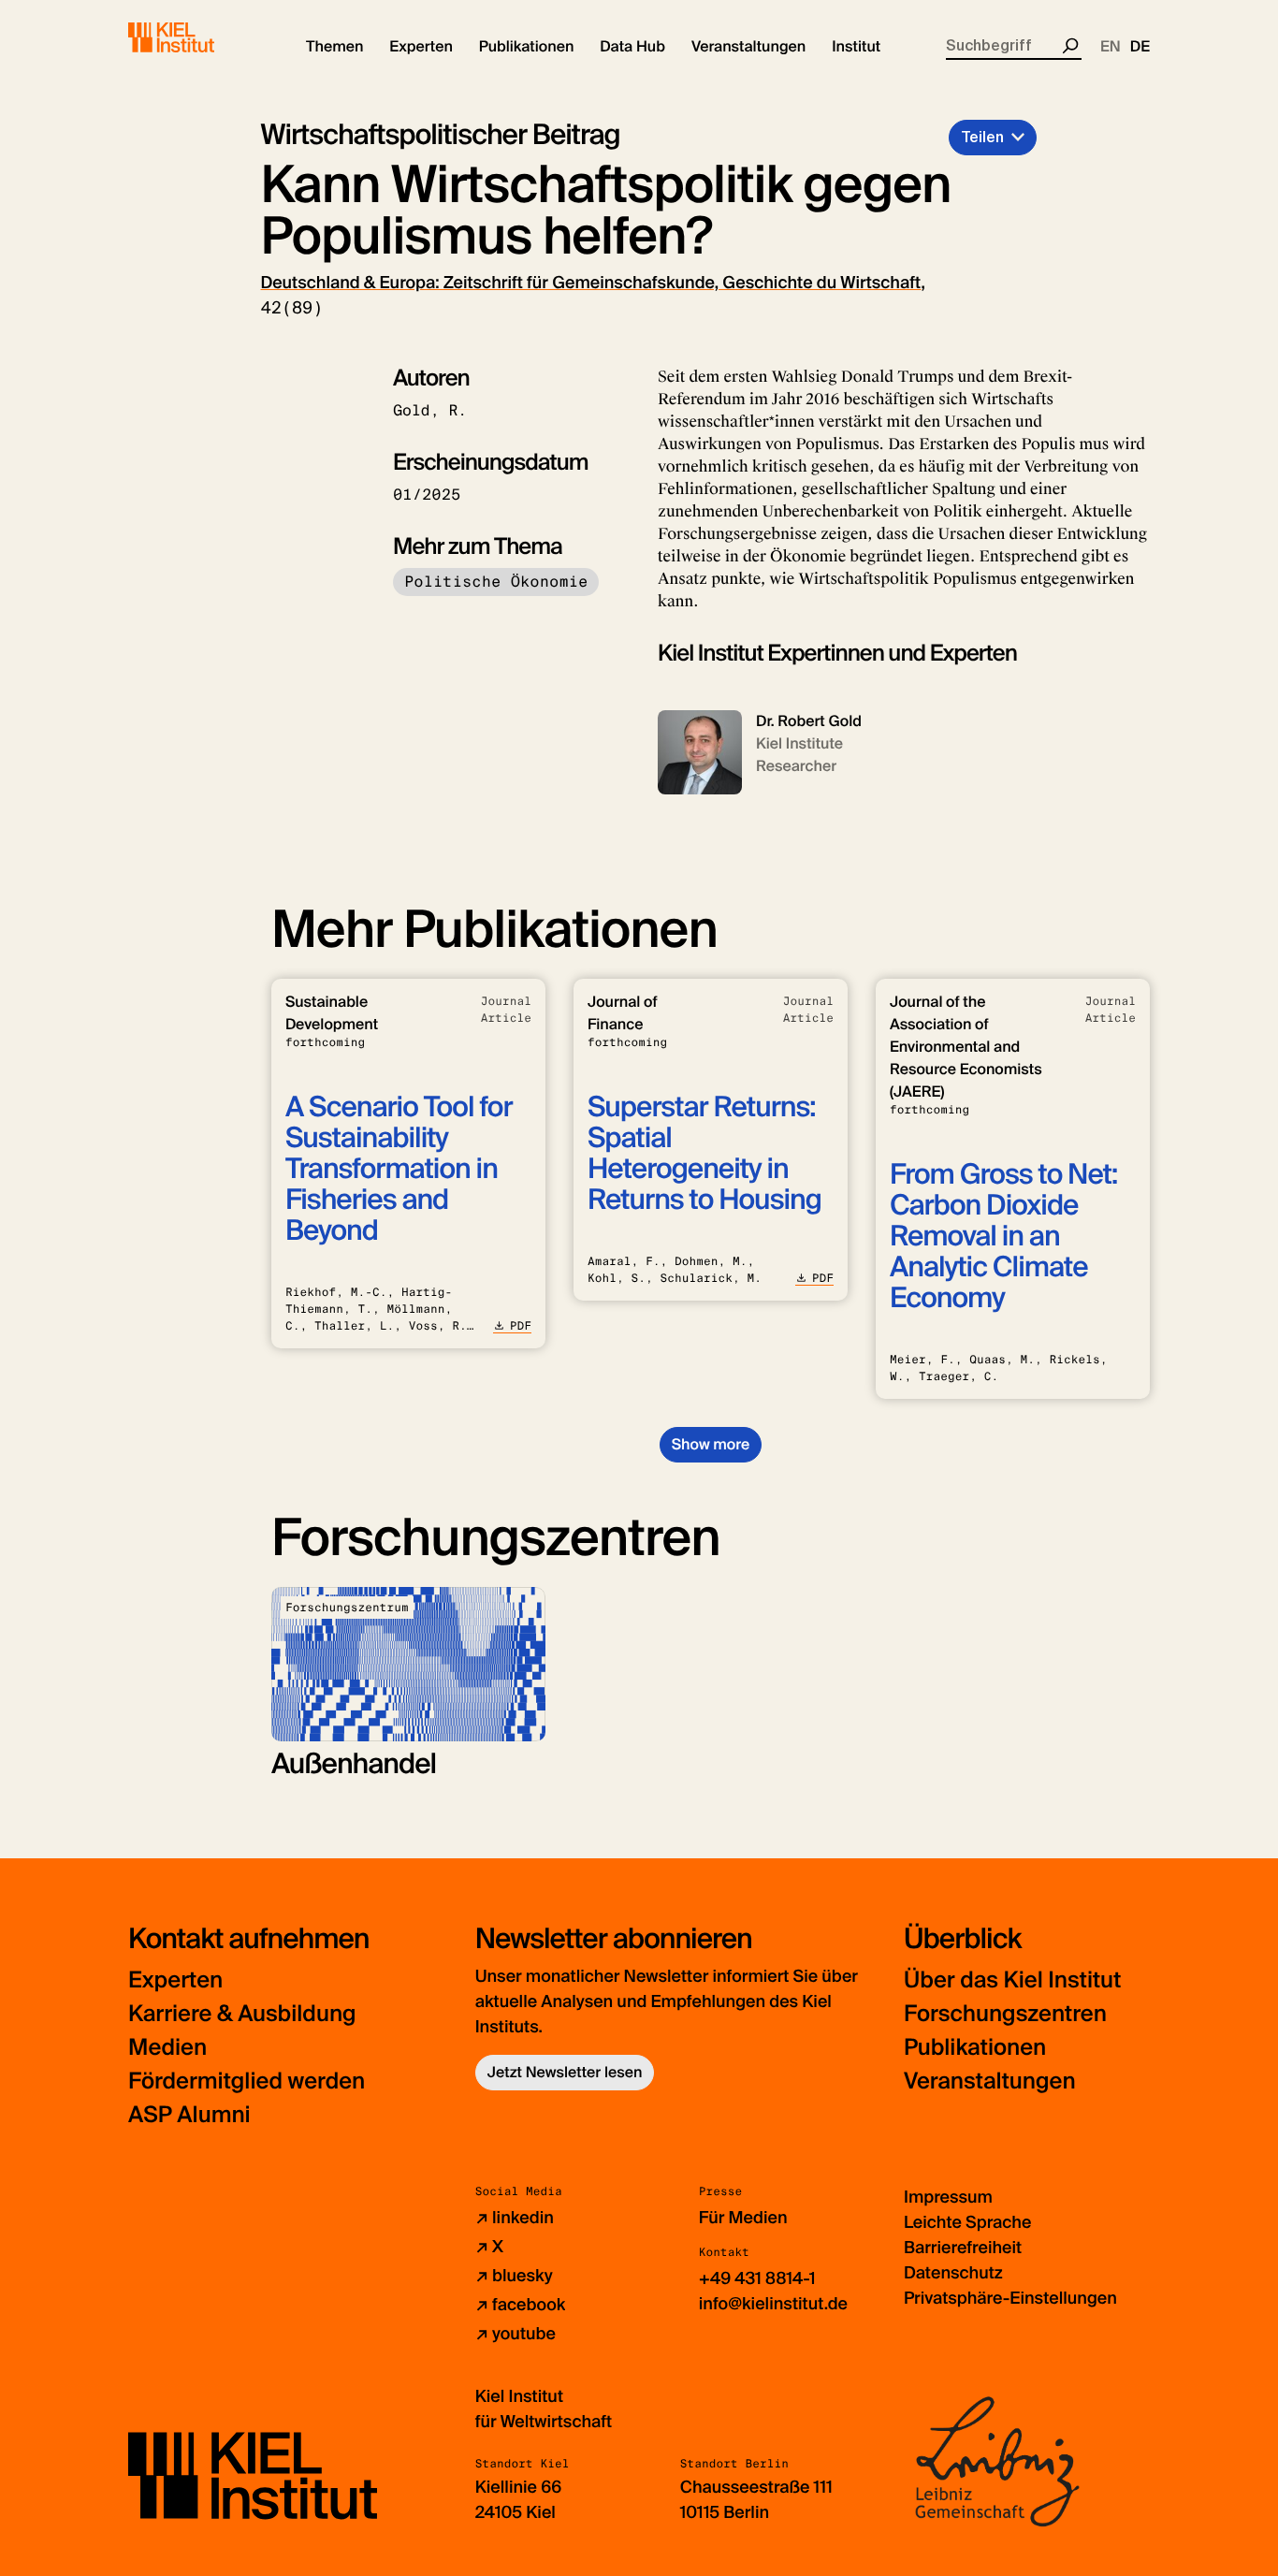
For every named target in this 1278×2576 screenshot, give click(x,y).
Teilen (982, 137)
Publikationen (975, 2048)
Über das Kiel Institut (1012, 1980)
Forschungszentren (1005, 2014)
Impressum (948, 2197)
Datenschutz (953, 2273)
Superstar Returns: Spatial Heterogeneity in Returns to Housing (704, 1154)
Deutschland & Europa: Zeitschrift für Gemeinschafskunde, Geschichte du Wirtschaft (591, 283)
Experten (175, 1980)
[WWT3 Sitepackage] (198, 37)
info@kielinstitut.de (773, 2304)
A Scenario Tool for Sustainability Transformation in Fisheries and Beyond (399, 1169)
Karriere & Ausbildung (242, 2014)
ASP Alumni (189, 2115)
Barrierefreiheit (963, 2248)
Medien (167, 2048)
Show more (711, 1444)
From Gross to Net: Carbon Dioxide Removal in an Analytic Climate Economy (1003, 1237)
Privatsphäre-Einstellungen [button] (1010, 2298)
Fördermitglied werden (247, 2081)
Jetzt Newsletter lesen (565, 2072)
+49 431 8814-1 (757, 2278)
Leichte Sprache (967, 2222)
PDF (521, 1326)
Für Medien (743, 2218)
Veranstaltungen (990, 2081)
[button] (334, 47)
